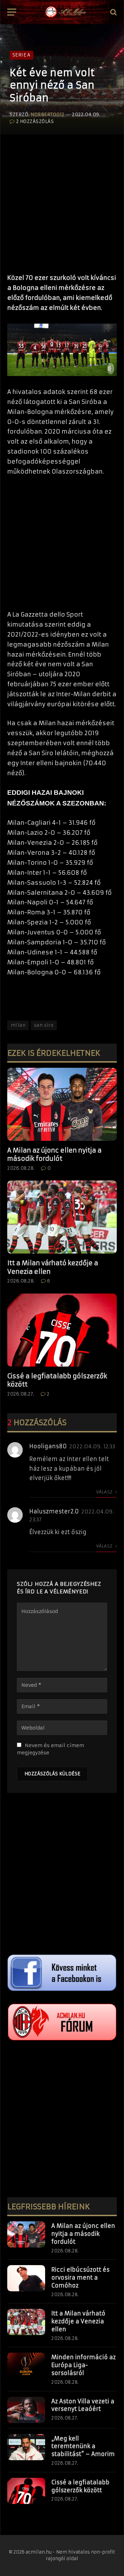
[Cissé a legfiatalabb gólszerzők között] (62, 1330)
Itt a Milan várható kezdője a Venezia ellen (78, 2321)
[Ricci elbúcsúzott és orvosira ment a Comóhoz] (26, 2278)
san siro (44, 1025)
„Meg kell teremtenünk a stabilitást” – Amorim (83, 2446)
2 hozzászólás (35, 121)
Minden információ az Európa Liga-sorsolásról (84, 2365)
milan (18, 1025)
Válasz (105, 1492)
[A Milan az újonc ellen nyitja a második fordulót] (62, 1104)
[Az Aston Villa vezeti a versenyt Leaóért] (26, 2410)
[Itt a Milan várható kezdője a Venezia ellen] (62, 1217)
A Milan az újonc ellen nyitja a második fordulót (54, 1154)
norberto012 (48, 115)
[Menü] (12, 12)
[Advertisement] (62, 201)
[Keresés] (113, 12)
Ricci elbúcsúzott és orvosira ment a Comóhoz (80, 2278)
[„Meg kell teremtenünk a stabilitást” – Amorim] (26, 2447)
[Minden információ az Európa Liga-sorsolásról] (26, 2366)
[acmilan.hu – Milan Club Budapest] (65, 12)
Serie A (22, 55)
